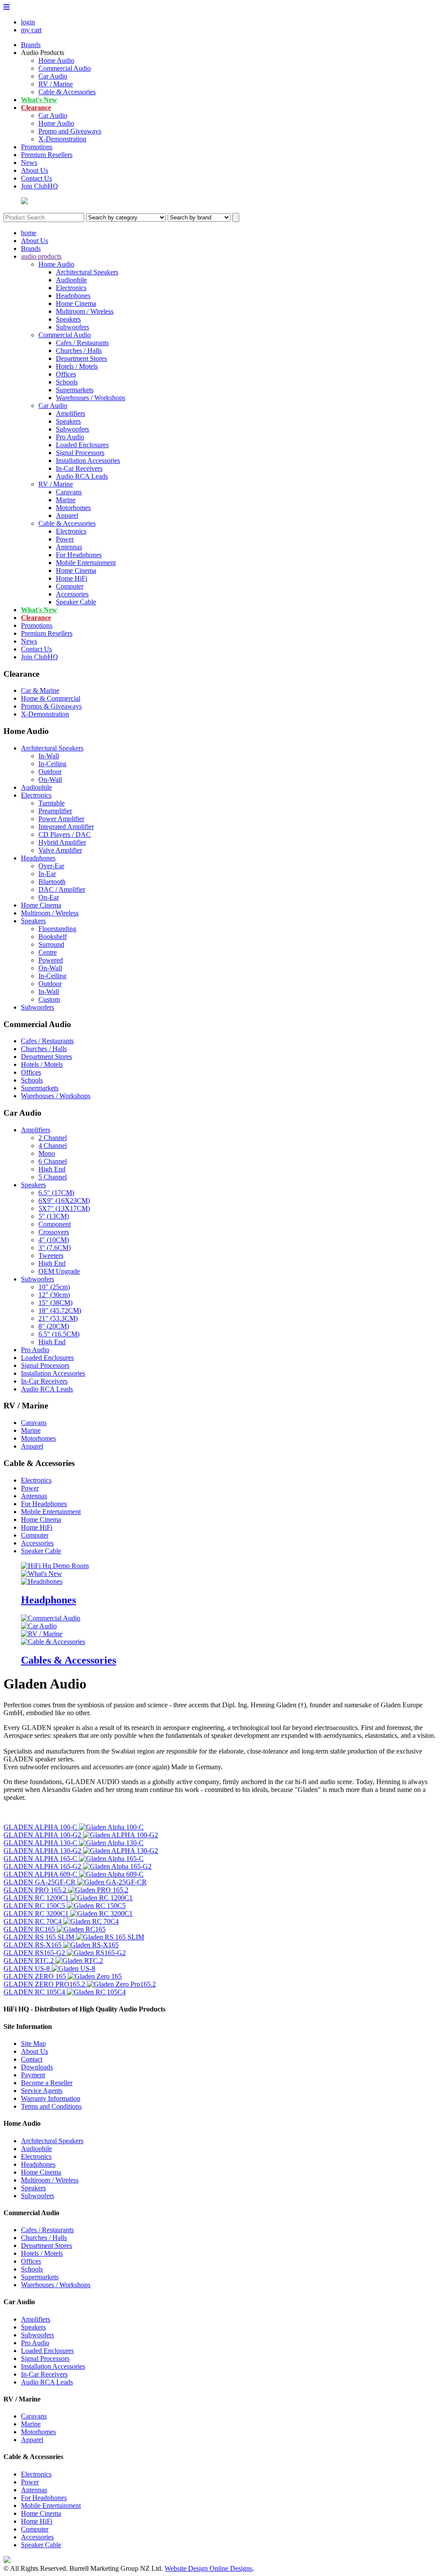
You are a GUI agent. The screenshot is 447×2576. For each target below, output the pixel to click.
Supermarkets (75, 390)
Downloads (37, 2067)
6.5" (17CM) (56, 1193)
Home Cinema (76, 303)
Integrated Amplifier (66, 827)
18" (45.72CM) (60, 1310)
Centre (48, 952)
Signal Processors (80, 453)
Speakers (68, 319)
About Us (34, 170)
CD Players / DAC (65, 834)
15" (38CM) (55, 1303)
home (29, 233)
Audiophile (71, 280)
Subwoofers (72, 327)
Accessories (72, 594)
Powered (51, 960)
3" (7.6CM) (55, 1248)
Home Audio (56, 60)
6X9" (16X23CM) (64, 1201)
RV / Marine (56, 84)
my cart (31, 30)
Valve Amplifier (60, 850)
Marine (66, 500)
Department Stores (81, 358)
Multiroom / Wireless (85, 311)
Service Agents (42, 2091)
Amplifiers (70, 413)
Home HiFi (72, 578)
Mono (47, 1153)
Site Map (33, 2043)
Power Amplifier (61, 819)
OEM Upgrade (59, 1271)
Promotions (37, 147)
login (28, 22)
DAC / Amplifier (62, 889)
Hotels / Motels (77, 366)
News (29, 163)
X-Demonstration (62, 139)
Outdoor (50, 772)
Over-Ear (51, 866)
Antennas (69, 547)
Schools (67, 382)
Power (65, 539)
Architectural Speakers (87, 272)
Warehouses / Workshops (91, 398)
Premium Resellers (47, 155)
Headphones (73, 296)
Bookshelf (53, 937)
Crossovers (54, 1232)
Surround (51, 944)
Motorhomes (73, 508)
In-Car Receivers (79, 468)
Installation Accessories (88, 461)
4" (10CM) (54, 1240)
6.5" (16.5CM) (59, 1334)
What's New (39, 100)
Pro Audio (70, 437)
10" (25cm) (54, 1287)
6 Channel (53, 1161)
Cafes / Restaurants (82, 343)
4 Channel (53, 1146)
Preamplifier (55, 811)
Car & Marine (40, 690)
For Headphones (79, 555)
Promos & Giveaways (51, 706)
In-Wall (49, 756)
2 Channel (53, 1138)
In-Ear (47, 874)
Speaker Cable (76, 602)
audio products (41, 256)
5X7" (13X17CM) (64, 1208)
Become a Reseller (47, 2083)
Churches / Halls (79, 351)
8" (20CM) (54, 1326)
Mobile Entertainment (86, 563)
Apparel (67, 516)
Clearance (36, 108)
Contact (32, 2059)
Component (55, 1224)
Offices (66, 374)
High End (52, 1169)
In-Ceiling (52, 764)
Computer (70, 586)
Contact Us (36, 178)
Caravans (69, 492)
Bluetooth (52, 882)
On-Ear (49, 897)
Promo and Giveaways (70, 131)
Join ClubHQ (40, 186)
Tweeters (51, 1255)
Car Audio (53, 76)
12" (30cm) (54, 1295)
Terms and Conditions (51, 2106)
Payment (33, 2075)
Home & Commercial (51, 698)
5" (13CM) (54, 1216)
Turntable (52, 803)
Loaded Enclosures (82, 445)
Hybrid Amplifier (62, 842)
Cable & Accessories (67, 92)
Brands (31, 45)
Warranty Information (51, 2098)
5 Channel (53, 1177)
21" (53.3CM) (58, 1318)
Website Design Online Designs (208, 2568)
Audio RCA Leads (82, 476)
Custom (49, 999)
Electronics (71, 288)
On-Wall (50, 779)
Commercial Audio (65, 68)
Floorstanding (57, 929)
